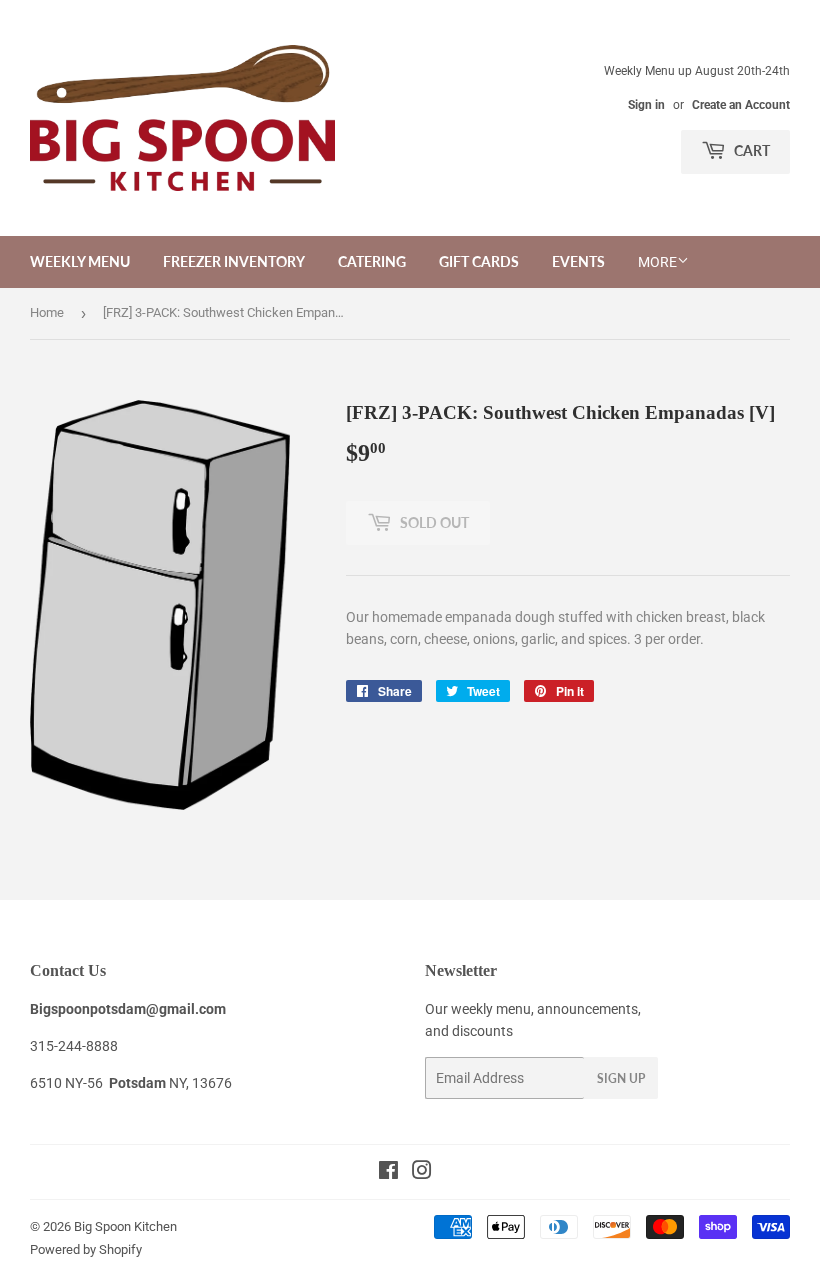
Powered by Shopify (86, 1249)
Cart (750, 150)
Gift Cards (479, 261)
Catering (372, 261)
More (657, 262)
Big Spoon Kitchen (125, 1226)
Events (578, 261)
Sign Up (621, 1078)
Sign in (646, 105)
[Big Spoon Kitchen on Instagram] (422, 1173)
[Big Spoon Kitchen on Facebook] (388, 1173)
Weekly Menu (80, 261)
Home (47, 312)
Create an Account (741, 105)
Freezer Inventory (234, 261)
